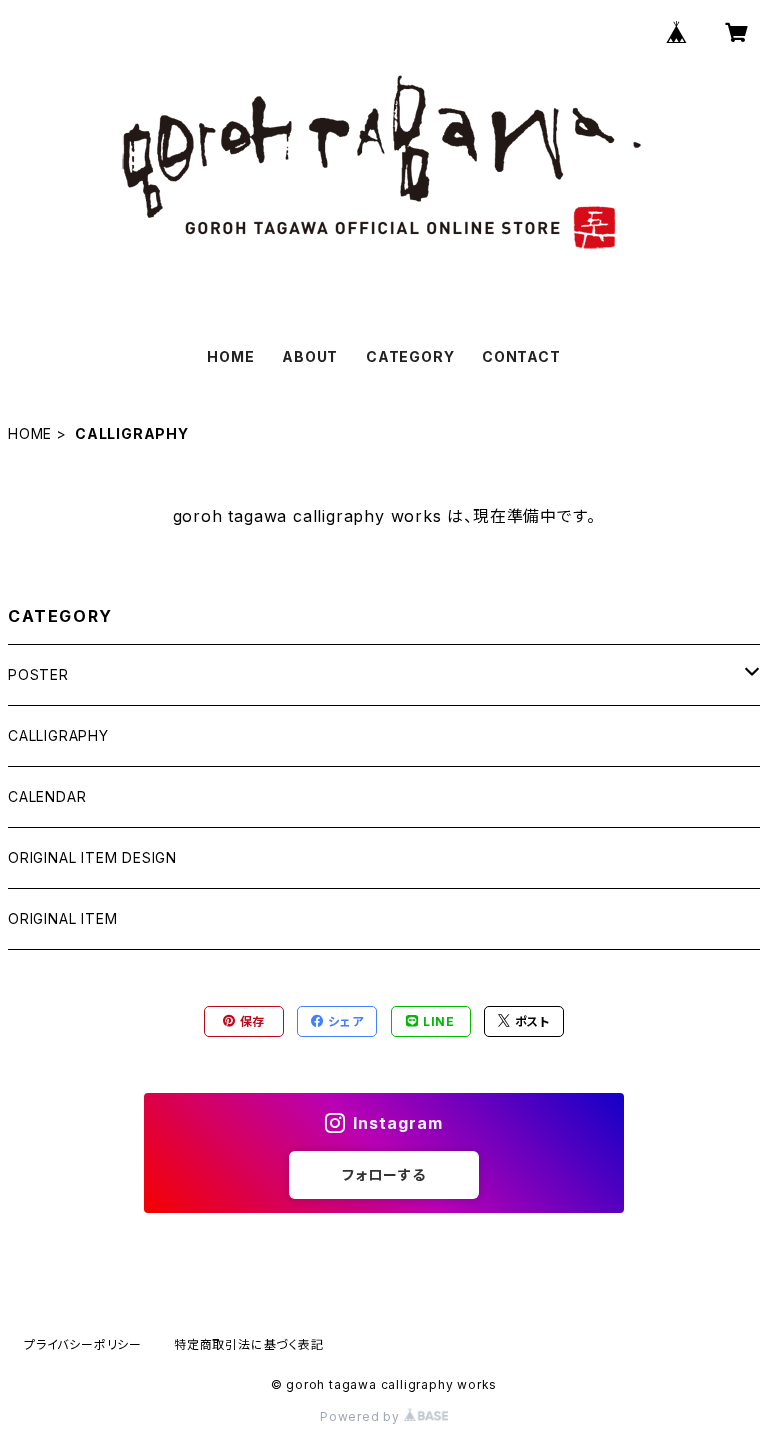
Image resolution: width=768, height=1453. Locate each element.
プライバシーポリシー (83, 1344)
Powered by (362, 1416)
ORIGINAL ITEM (62, 918)
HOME (230, 356)
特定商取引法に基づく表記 (249, 1344)
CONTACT (521, 356)
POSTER (38, 674)
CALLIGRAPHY (58, 735)
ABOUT (310, 356)
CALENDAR (47, 796)
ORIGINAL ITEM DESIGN (92, 857)
